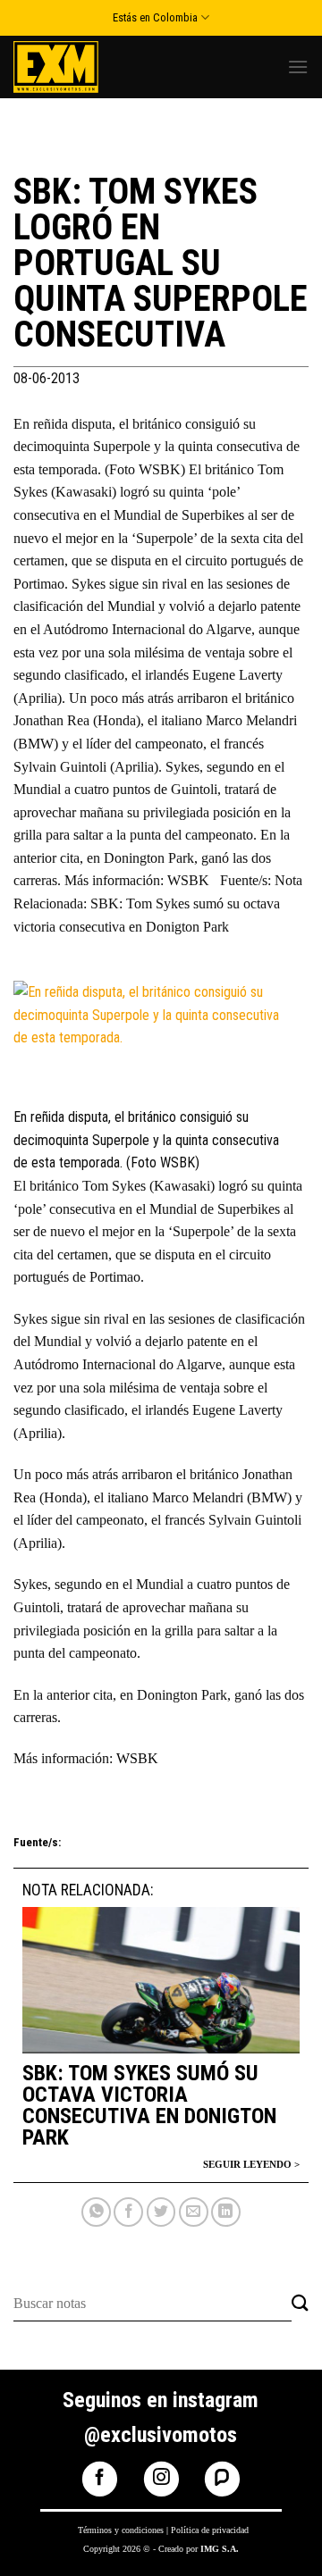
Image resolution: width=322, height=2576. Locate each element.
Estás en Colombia (155, 17)
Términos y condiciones (121, 2530)
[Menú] (298, 67)
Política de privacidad (210, 2530)
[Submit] (300, 2304)
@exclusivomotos (161, 2435)
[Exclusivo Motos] (80, 67)
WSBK (137, 1758)
